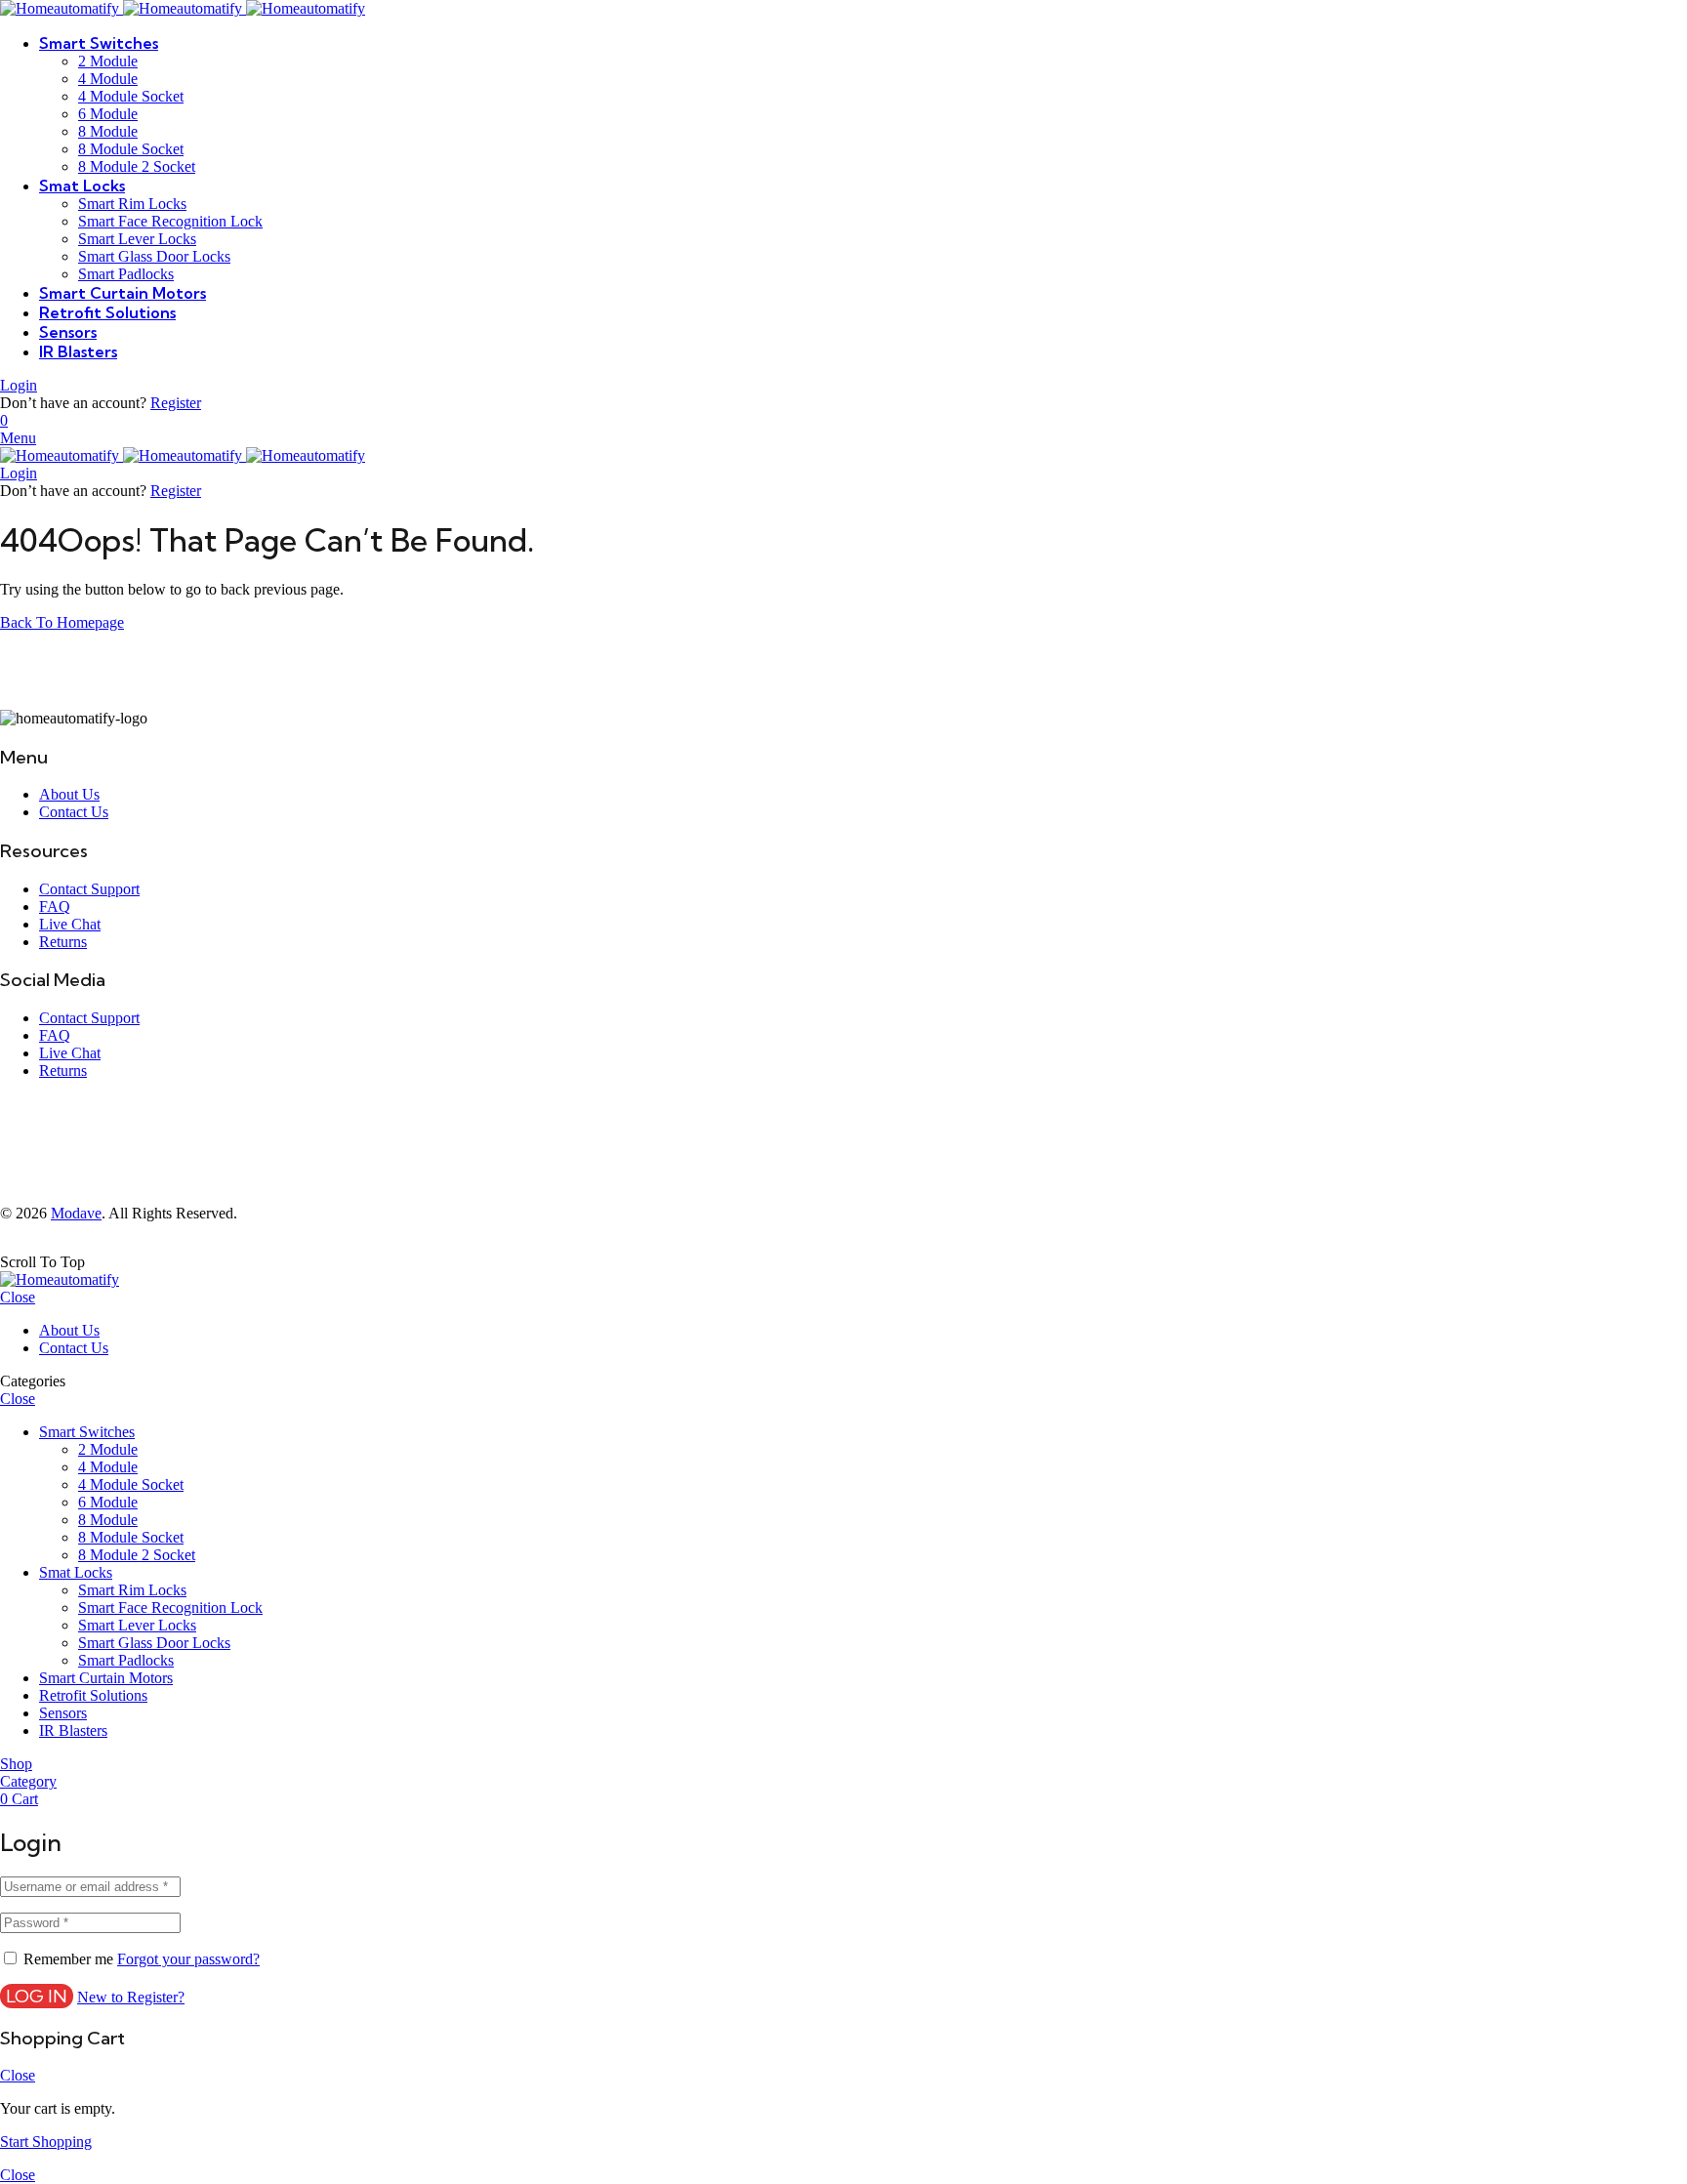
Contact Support (89, 889)
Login (19, 385)
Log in (37, 1996)
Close (18, 1297)
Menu (18, 438)
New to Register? (131, 1997)
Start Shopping (46, 2142)
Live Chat (70, 924)
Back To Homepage (62, 622)
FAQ (55, 907)
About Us (69, 794)
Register (176, 403)
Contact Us (74, 812)
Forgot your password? (188, 1959)
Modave (76, 1213)
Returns (63, 942)
